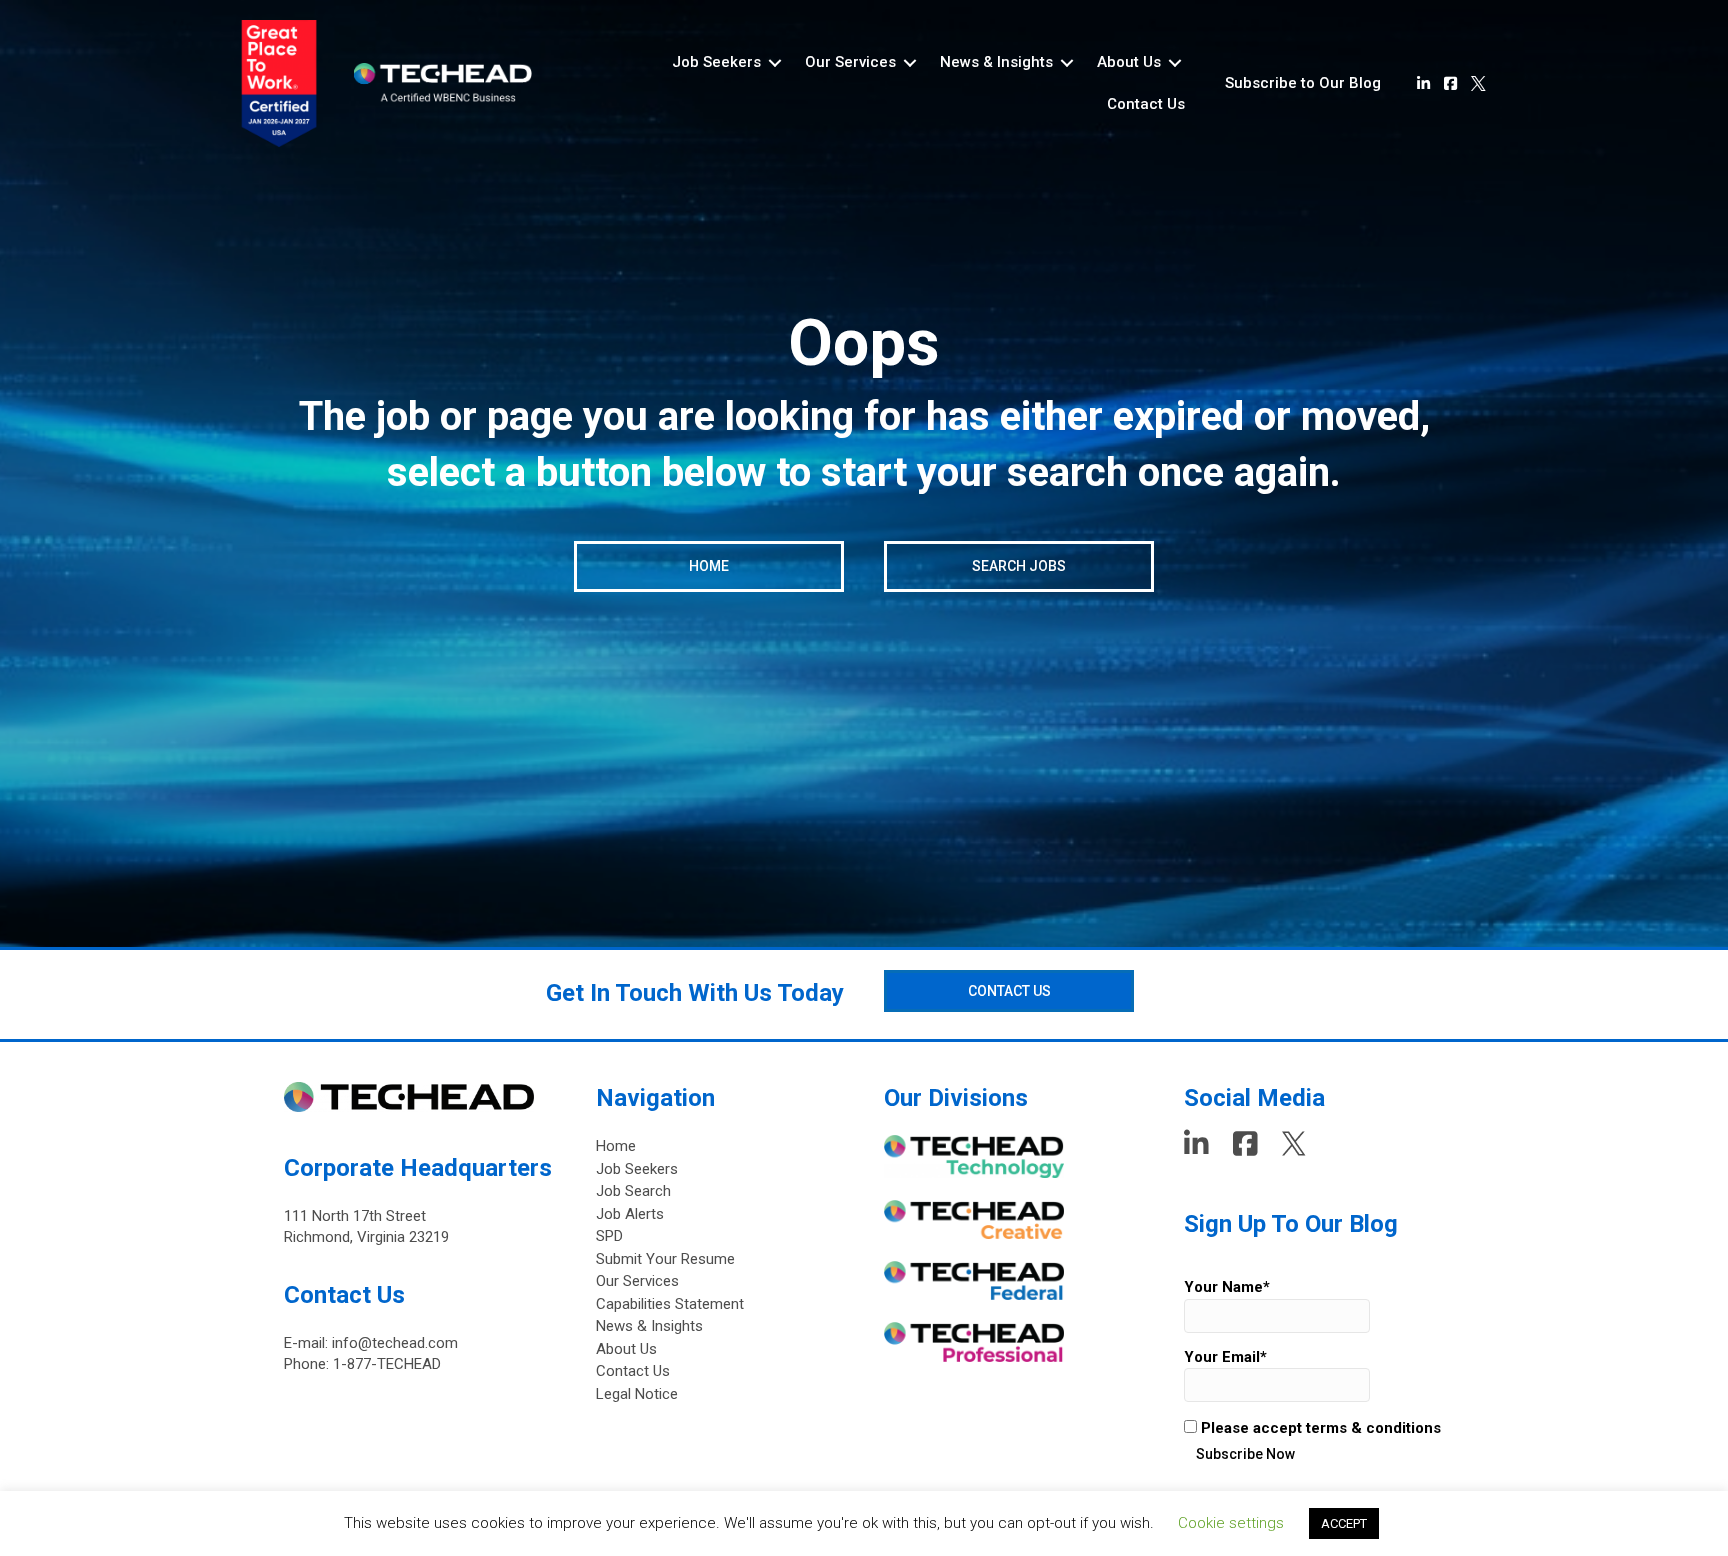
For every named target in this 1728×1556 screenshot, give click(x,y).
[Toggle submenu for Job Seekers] (775, 62)
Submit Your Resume (665, 1259)
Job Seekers (637, 1169)
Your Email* (1225, 1357)
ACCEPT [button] (1344, 1523)
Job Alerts (630, 1214)
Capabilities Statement (670, 1304)
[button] (1303, 84)
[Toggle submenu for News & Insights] (1067, 62)
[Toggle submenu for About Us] (1175, 62)
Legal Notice (637, 1394)
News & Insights (649, 1326)
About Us (626, 1349)
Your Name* (1227, 1287)
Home (616, 1146)
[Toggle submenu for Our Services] (910, 62)
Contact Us (633, 1371)
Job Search (633, 1191)
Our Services (637, 1281)
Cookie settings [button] (1231, 1523)
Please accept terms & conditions (1319, 1428)
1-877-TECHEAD (387, 1364)
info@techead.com (395, 1343)
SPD (609, 1236)
